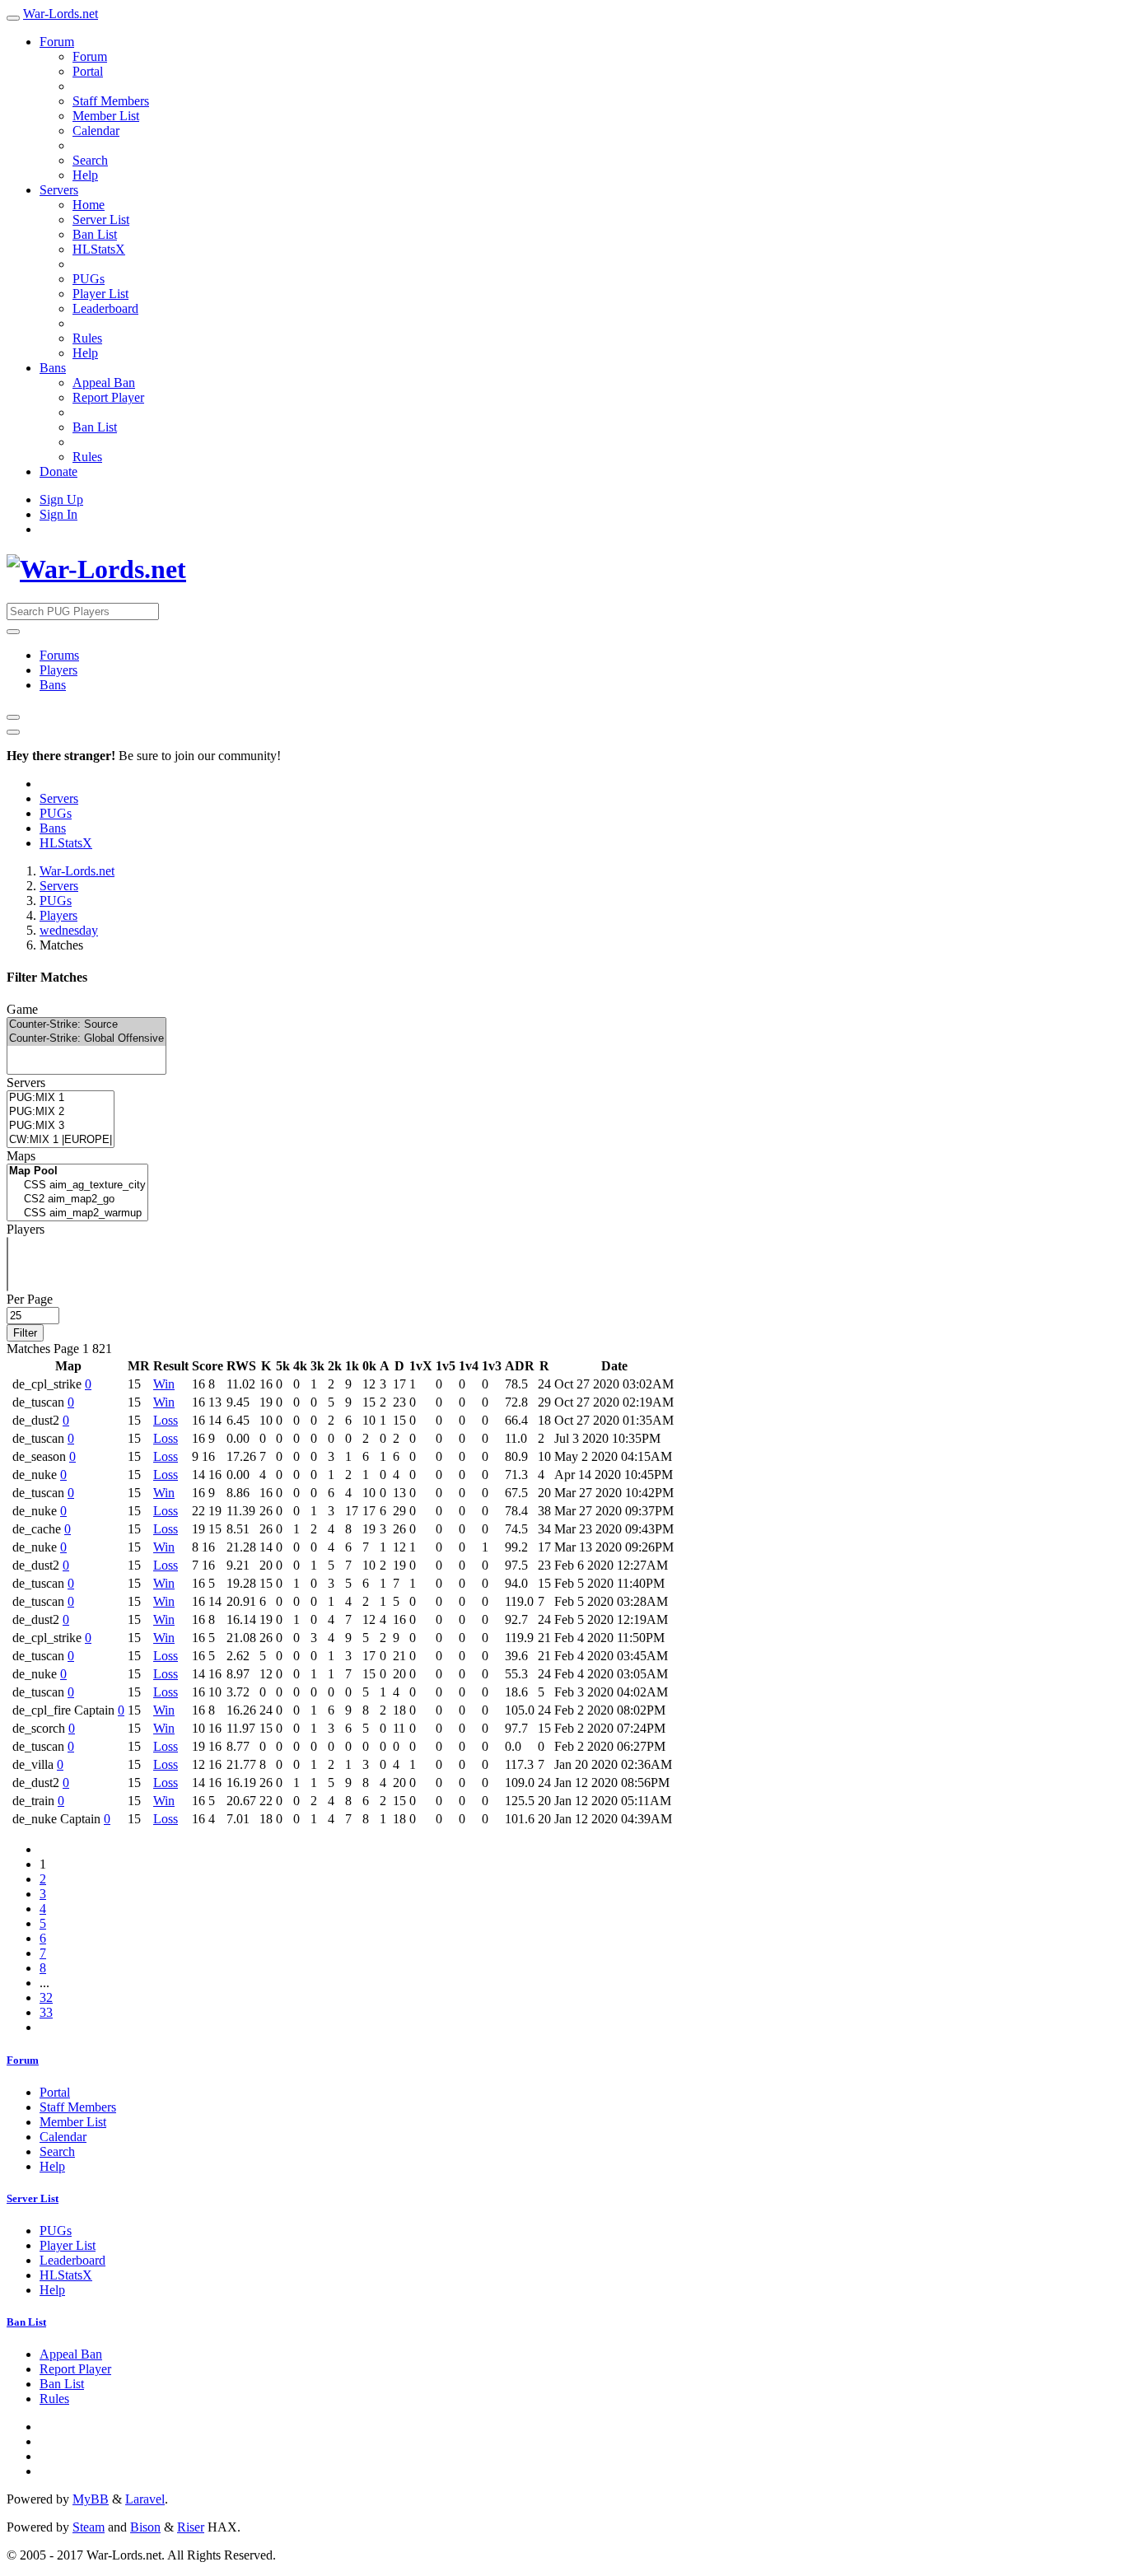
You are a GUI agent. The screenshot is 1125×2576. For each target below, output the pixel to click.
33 (46, 2012)
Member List (106, 116)
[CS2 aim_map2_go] (77, 1199)
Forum (57, 42)
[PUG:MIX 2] (61, 1112)
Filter (25, 1333)
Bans (53, 368)
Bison (145, 2527)
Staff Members (111, 101)
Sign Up (61, 499)
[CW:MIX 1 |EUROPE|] (61, 1140)
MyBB (91, 2499)
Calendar (96, 131)
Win (164, 1384)
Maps (21, 1156)
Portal (88, 71)
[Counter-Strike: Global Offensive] (86, 1039)
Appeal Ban (104, 383)
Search (90, 160)
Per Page (30, 1299)
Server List (101, 219)
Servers (59, 190)
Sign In (58, 514)
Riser (191, 2527)
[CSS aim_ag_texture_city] (77, 1185)
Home (89, 205)
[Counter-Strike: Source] (86, 1025)
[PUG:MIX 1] (61, 1098)
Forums (59, 655)
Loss (166, 1420)
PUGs (89, 279)
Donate (58, 471)
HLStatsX (99, 249)
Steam (89, 2527)
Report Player (108, 397)
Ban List (95, 234)
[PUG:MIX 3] (61, 1126)
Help (85, 175)
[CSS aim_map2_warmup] (77, 1213)
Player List (100, 294)
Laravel (145, 2499)
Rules (87, 338)
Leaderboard (105, 308)
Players (58, 670)
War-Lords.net (61, 14)
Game (22, 1009)
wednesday (69, 930)
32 (46, 1997)
